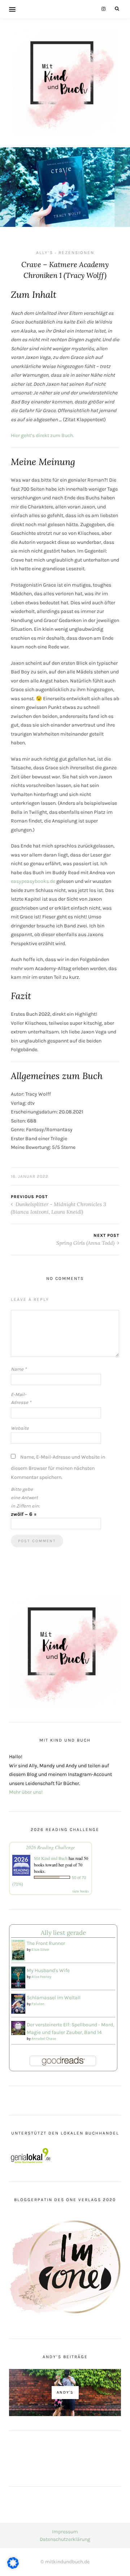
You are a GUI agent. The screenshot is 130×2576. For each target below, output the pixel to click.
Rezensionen (76, 253)
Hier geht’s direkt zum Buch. (42, 435)
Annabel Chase (44, 2039)
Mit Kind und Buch (51, 1858)
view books (81, 1891)
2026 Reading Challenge (51, 1847)
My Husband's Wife (48, 1970)
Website (20, 1428)
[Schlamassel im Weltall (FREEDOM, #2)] (18, 2003)
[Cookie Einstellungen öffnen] (13, 2567)
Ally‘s (45, 253)
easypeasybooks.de (33, 881)
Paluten (38, 2004)
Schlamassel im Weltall (54, 1998)
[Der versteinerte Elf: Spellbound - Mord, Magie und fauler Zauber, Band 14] (18, 2028)
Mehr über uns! (26, 1792)
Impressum (65, 2532)
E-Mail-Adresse (21, 1399)
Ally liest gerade (63, 1933)
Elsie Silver (40, 1950)
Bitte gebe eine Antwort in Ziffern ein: (25, 1498)
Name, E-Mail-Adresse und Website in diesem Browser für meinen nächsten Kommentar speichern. (58, 1467)
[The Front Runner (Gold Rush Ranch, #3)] (18, 1950)
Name (19, 1369)
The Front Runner (46, 1943)
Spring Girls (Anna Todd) (86, 1243)
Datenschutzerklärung (65, 2539)
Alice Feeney (41, 1977)
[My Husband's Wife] (18, 1977)
